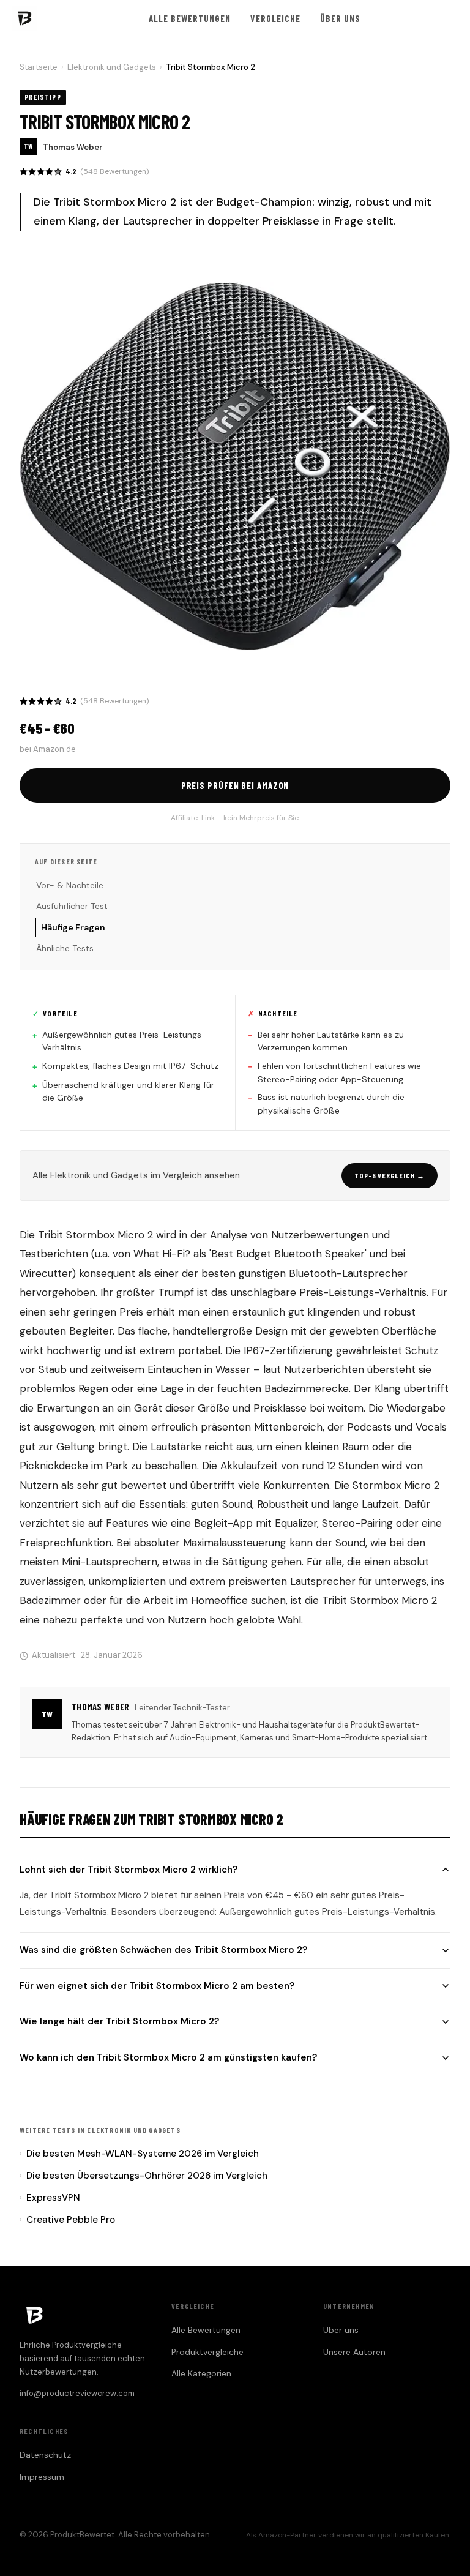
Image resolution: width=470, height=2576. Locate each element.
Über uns (340, 18)
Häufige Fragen (73, 927)
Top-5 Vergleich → (390, 1175)
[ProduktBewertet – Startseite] (24, 18)
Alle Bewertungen (190, 18)
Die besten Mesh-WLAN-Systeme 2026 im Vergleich (139, 2154)
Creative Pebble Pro (67, 2220)
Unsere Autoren (354, 2352)
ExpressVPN (50, 2198)
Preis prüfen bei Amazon (235, 785)
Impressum (42, 2477)
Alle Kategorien (201, 2373)
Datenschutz (45, 2455)
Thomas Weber (73, 147)
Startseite (39, 67)
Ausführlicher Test (72, 906)
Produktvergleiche (207, 2352)
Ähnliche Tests (65, 948)
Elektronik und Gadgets (112, 67)
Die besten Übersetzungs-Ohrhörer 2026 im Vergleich (144, 2176)
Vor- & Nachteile (70, 885)
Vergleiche (275, 18)
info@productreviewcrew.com (77, 2393)
